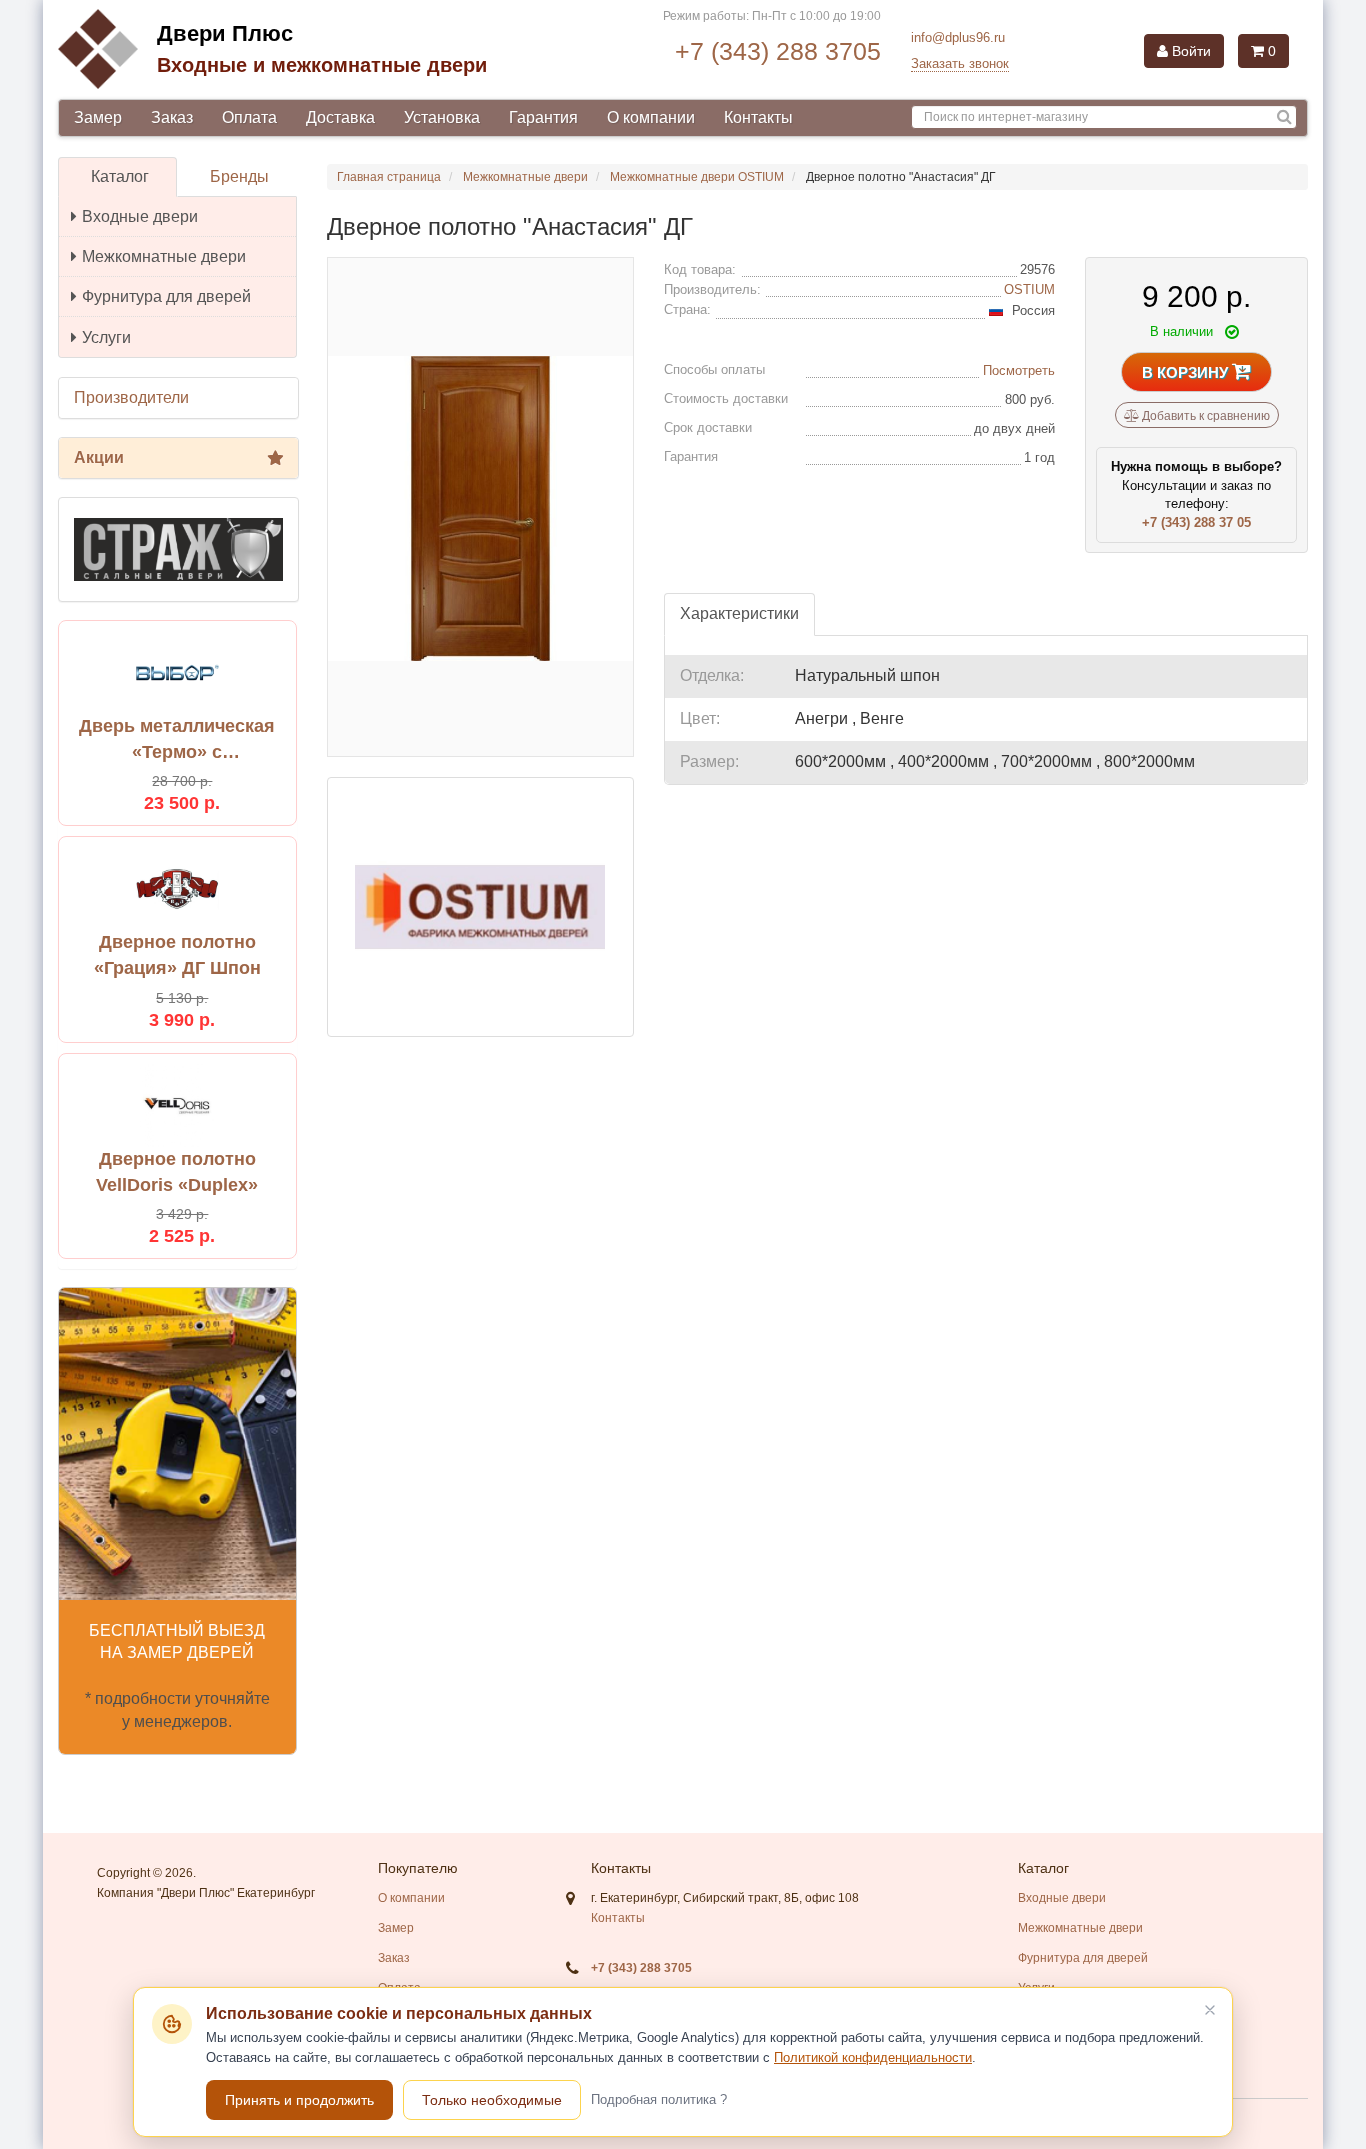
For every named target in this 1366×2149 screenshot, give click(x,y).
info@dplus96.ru (958, 37)
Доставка (340, 117)
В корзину (1187, 372)
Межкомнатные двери (164, 256)
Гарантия (543, 117)
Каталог (120, 176)
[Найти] (1284, 117)
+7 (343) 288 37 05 (1196, 522)
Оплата (249, 117)
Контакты (758, 117)
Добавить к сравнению (1204, 416)
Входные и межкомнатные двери (322, 65)
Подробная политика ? (659, 2099)
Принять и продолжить (299, 2100)
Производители (131, 397)
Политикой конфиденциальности (873, 2057)
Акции (99, 457)
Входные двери (140, 216)
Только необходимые (492, 2100)
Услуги (106, 337)
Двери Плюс (225, 33)
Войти (1189, 51)
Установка (442, 117)
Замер (98, 117)
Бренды (239, 176)
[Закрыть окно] (1210, 2010)
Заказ (172, 117)
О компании (651, 117)
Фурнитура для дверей (166, 296)
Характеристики (739, 613)
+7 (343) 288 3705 (778, 51)
